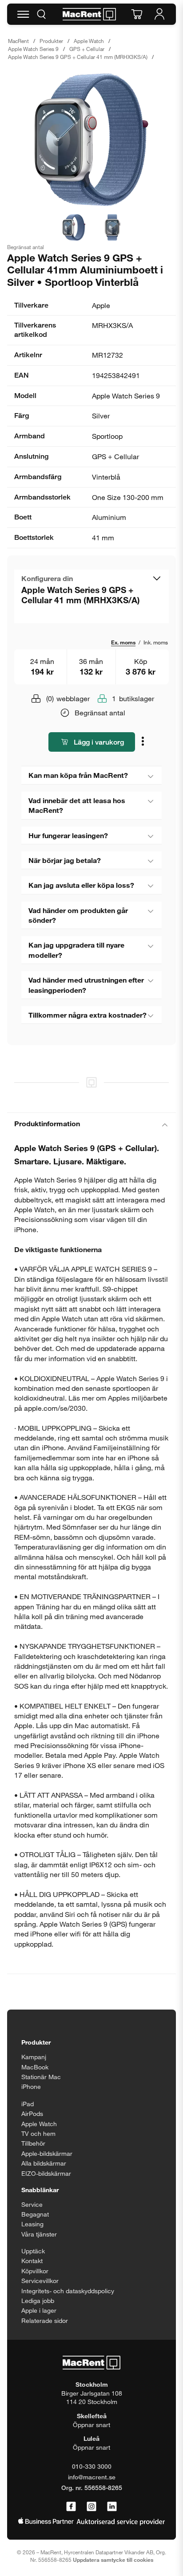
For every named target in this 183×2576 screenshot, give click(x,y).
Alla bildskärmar (44, 2163)
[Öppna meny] (23, 14)
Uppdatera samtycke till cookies (113, 2560)
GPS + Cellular (87, 49)
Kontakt (32, 2261)
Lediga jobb (38, 2301)
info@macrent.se (92, 2477)
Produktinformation (47, 1123)
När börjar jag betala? (65, 860)
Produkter (51, 41)
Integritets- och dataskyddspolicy (68, 2291)
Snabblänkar (40, 2190)
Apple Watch (89, 41)
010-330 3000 (92, 2466)
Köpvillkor (35, 2271)
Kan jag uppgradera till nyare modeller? (76, 950)
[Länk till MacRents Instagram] (91, 2507)
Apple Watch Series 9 (33, 49)
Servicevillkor (40, 2281)
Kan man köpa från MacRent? (78, 775)
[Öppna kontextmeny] (144, 743)
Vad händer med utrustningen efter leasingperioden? (86, 985)
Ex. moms (123, 642)
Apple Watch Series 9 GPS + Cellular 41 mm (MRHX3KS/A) (78, 57)
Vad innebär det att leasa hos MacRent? (77, 805)
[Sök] (41, 14)
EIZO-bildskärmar (46, 2173)
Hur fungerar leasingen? (68, 835)
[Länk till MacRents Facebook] (71, 2507)
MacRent (18, 41)
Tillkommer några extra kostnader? (88, 1015)
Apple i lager (39, 2310)
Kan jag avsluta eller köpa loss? (81, 885)
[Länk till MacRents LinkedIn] (112, 2507)
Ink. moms (156, 642)
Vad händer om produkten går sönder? (78, 915)
